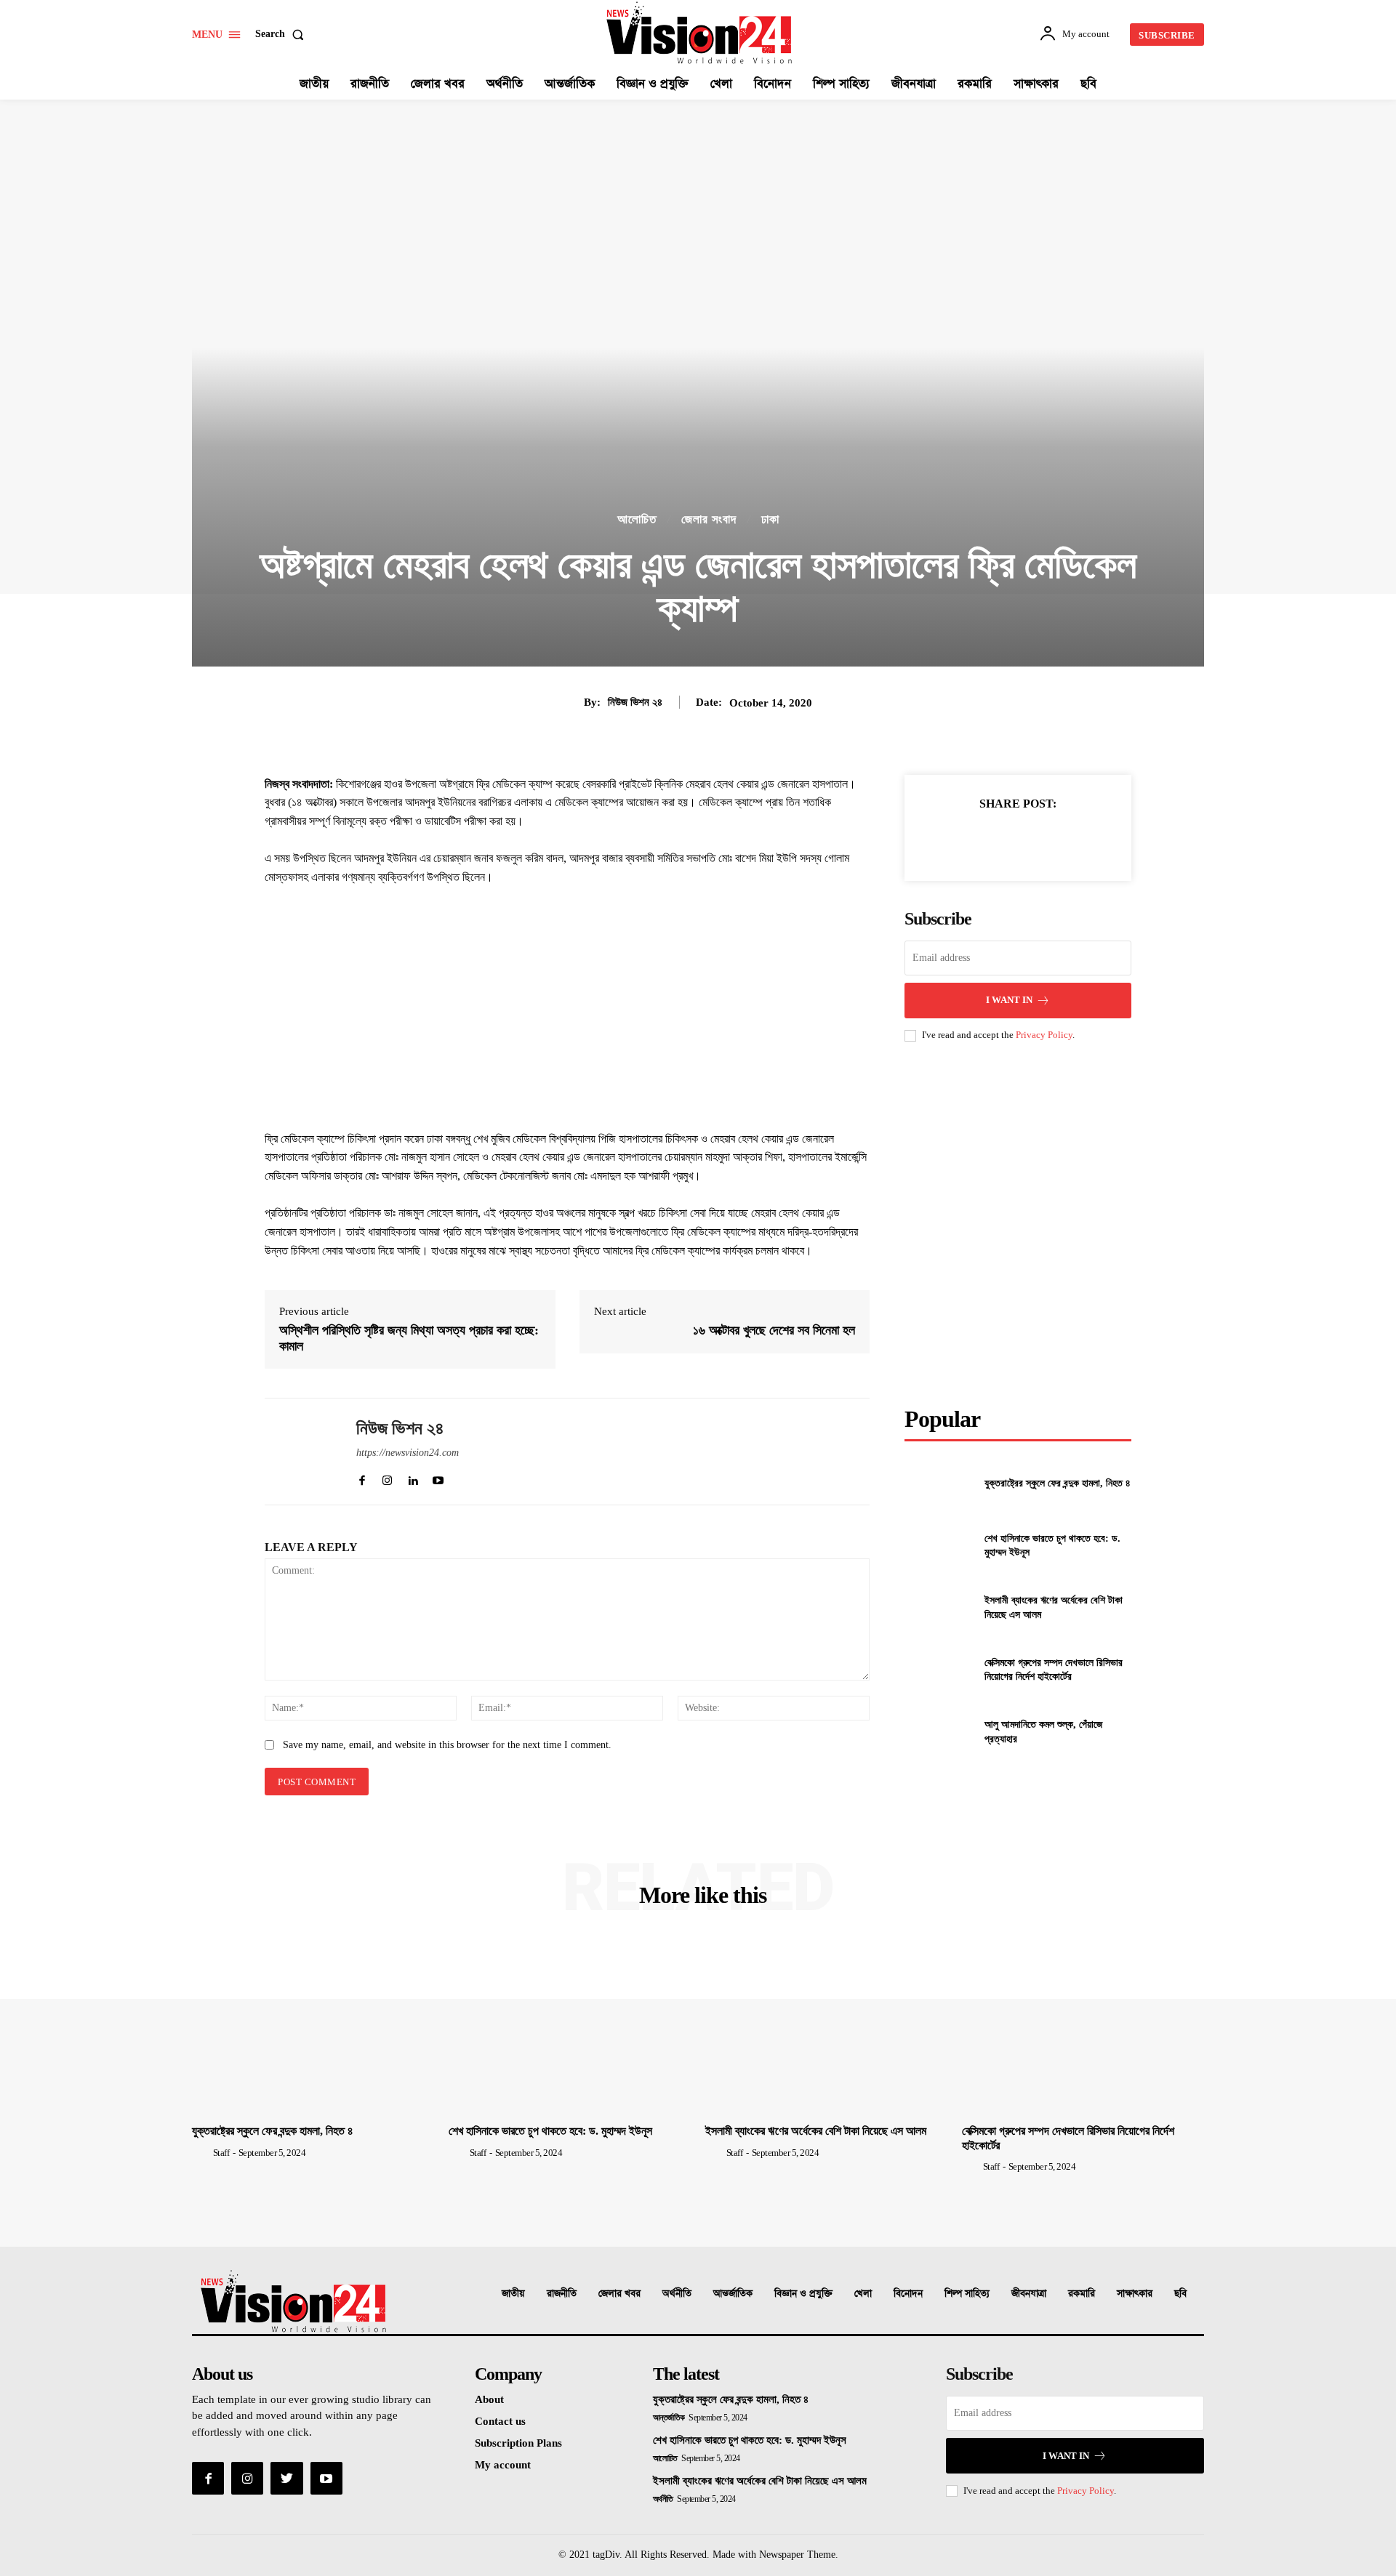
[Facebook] (950, 840)
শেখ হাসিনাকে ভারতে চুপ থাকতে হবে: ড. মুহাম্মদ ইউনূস (550, 2131)
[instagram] (387, 1477)
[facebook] (362, 1477)
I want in (1009, 1000)
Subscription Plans (518, 2443)
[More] (1085, 840)
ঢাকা (770, 519)
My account (503, 2465)
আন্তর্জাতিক (733, 2294)
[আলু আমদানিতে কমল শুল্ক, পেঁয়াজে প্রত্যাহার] (938, 1732)
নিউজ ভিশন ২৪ (635, 702)
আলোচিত (637, 519)
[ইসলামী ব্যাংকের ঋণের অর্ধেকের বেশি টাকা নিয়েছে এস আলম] (938, 1607)
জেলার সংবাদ (709, 519)
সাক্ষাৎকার (1135, 2294)
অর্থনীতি (677, 2294)
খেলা (863, 2294)
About (489, 2399)
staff (221, 2153)
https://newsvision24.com (408, 1453)
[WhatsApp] (1051, 840)
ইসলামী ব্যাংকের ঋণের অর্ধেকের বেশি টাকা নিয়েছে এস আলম (816, 2131)
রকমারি (1082, 2294)
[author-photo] (201, 2152)
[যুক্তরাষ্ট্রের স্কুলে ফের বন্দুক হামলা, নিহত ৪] (938, 1483)
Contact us (500, 2421)
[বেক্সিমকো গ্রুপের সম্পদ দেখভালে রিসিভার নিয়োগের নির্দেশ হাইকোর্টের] (938, 1669)
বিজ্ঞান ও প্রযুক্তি (803, 2294)
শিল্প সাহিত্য (967, 2294)
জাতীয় (513, 2294)
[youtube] (438, 1477)
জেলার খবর (619, 2294)
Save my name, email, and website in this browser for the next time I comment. (447, 1745)
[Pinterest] (1017, 840)
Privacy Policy (1044, 1035)
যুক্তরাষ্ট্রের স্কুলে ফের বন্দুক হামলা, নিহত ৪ (1058, 1483)
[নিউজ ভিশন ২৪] (300, 1452)
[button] (282, 34)
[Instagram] (247, 2478)
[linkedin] (413, 1477)
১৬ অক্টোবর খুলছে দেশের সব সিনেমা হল (774, 1330)
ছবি (1180, 2294)
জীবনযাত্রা (1029, 2294)
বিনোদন (908, 2294)
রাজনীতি (562, 2294)
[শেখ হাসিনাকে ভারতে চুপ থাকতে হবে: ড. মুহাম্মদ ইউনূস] (938, 1546)
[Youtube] (326, 2478)
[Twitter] (984, 840)
